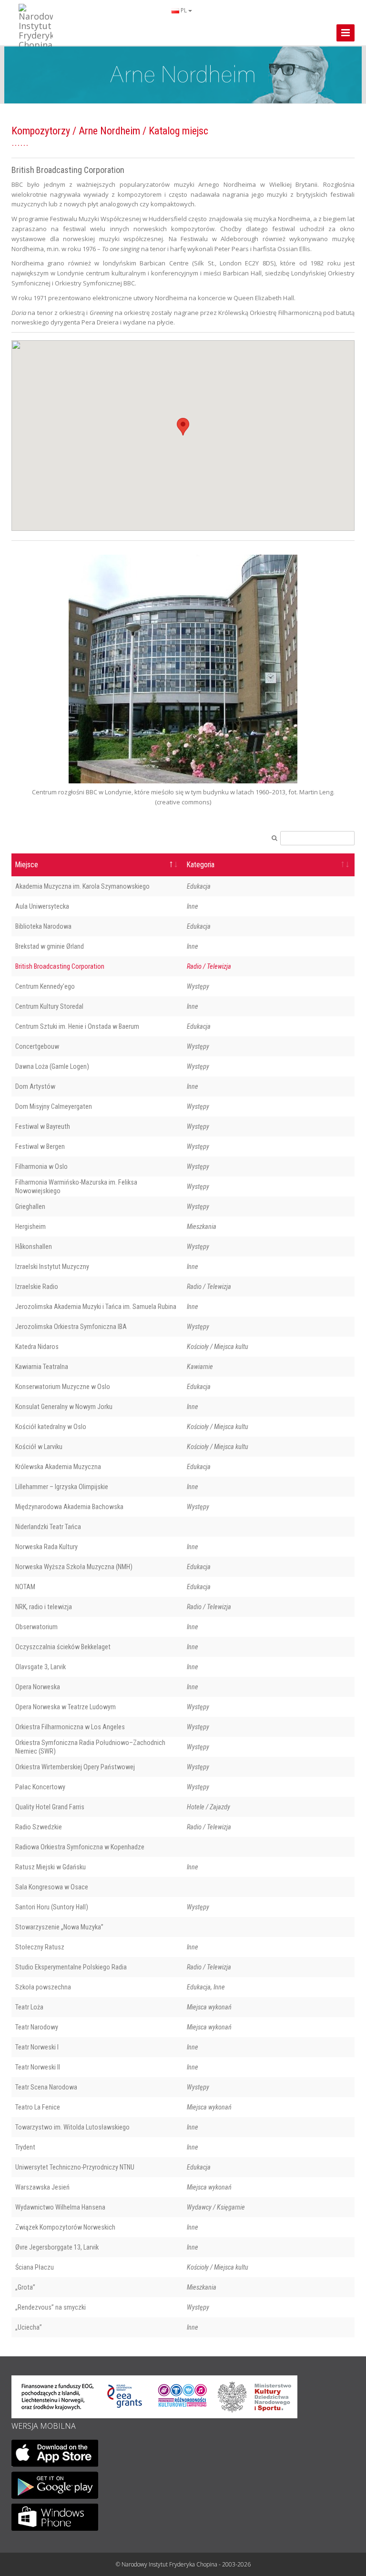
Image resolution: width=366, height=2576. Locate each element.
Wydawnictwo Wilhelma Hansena (60, 2207)
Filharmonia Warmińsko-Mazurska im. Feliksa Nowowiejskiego (76, 1187)
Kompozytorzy (41, 131)
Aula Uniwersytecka (42, 906)
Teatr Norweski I (37, 2047)
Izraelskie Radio (37, 1287)
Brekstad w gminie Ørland (50, 946)
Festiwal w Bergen (40, 1146)
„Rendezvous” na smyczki (51, 2307)
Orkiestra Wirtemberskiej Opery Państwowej (75, 1767)
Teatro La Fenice (38, 2107)
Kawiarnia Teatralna (42, 1367)
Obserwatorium (36, 1627)
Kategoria (201, 865)
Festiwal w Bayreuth (43, 1126)
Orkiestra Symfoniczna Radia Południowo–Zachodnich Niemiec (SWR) (90, 1747)
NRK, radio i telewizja (44, 1607)
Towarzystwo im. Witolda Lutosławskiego (72, 2127)
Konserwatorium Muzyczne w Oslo (63, 1387)
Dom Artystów (35, 1086)
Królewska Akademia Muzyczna (58, 1467)
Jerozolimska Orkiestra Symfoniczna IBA (71, 1327)
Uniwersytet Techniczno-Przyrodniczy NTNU (75, 2167)
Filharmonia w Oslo (41, 1166)
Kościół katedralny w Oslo (51, 1427)
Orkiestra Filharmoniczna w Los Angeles (70, 1727)
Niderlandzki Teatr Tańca (48, 1527)
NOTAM (25, 1587)
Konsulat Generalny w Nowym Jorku (64, 1407)
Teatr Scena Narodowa (46, 2087)
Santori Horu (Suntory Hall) (52, 1907)
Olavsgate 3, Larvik (41, 1667)
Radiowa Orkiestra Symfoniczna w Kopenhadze (80, 1847)
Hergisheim (30, 1227)
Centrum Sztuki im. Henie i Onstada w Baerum (77, 1026)
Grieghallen (30, 1207)
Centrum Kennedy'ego (45, 986)
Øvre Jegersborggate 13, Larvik (57, 2247)
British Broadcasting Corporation (60, 966)
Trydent (25, 2147)
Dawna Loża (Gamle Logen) (52, 1066)
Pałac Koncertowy (40, 1787)
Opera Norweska (38, 1687)
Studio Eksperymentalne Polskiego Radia (71, 1967)
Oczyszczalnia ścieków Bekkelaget (63, 1647)
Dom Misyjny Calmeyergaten (54, 1106)
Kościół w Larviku (39, 1447)
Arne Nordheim (109, 131)
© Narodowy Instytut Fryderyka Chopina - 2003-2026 (183, 2564)
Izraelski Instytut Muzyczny (52, 1267)
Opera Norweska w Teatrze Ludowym (66, 1707)
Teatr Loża (29, 2007)
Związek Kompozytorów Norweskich (65, 2227)
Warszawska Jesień (42, 2187)
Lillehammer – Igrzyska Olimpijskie (62, 1487)
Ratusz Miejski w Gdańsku (51, 1867)
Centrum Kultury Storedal (49, 1006)
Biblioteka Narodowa (43, 926)
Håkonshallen (34, 1247)
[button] (183, 427)
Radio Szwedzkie (39, 1827)
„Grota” (25, 2287)
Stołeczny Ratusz (40, 1947)
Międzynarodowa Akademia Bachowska (69, 1507)
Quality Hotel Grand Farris (50, 1807)
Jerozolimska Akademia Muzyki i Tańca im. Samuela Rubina (96, 1307)
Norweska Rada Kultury (46, 1547)
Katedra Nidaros (37, 1347)
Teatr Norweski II (38, 2067)
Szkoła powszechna (43, 1987)
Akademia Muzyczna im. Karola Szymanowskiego (82, 886)
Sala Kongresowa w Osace (52, 1887)
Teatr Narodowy (37, 2027)
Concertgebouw (37, 1046)
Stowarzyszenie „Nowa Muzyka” (59, 1927)
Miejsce (27, 865)
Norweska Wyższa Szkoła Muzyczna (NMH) (74, 1567)
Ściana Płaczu (35, 2267)
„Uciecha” (29, 2327)
